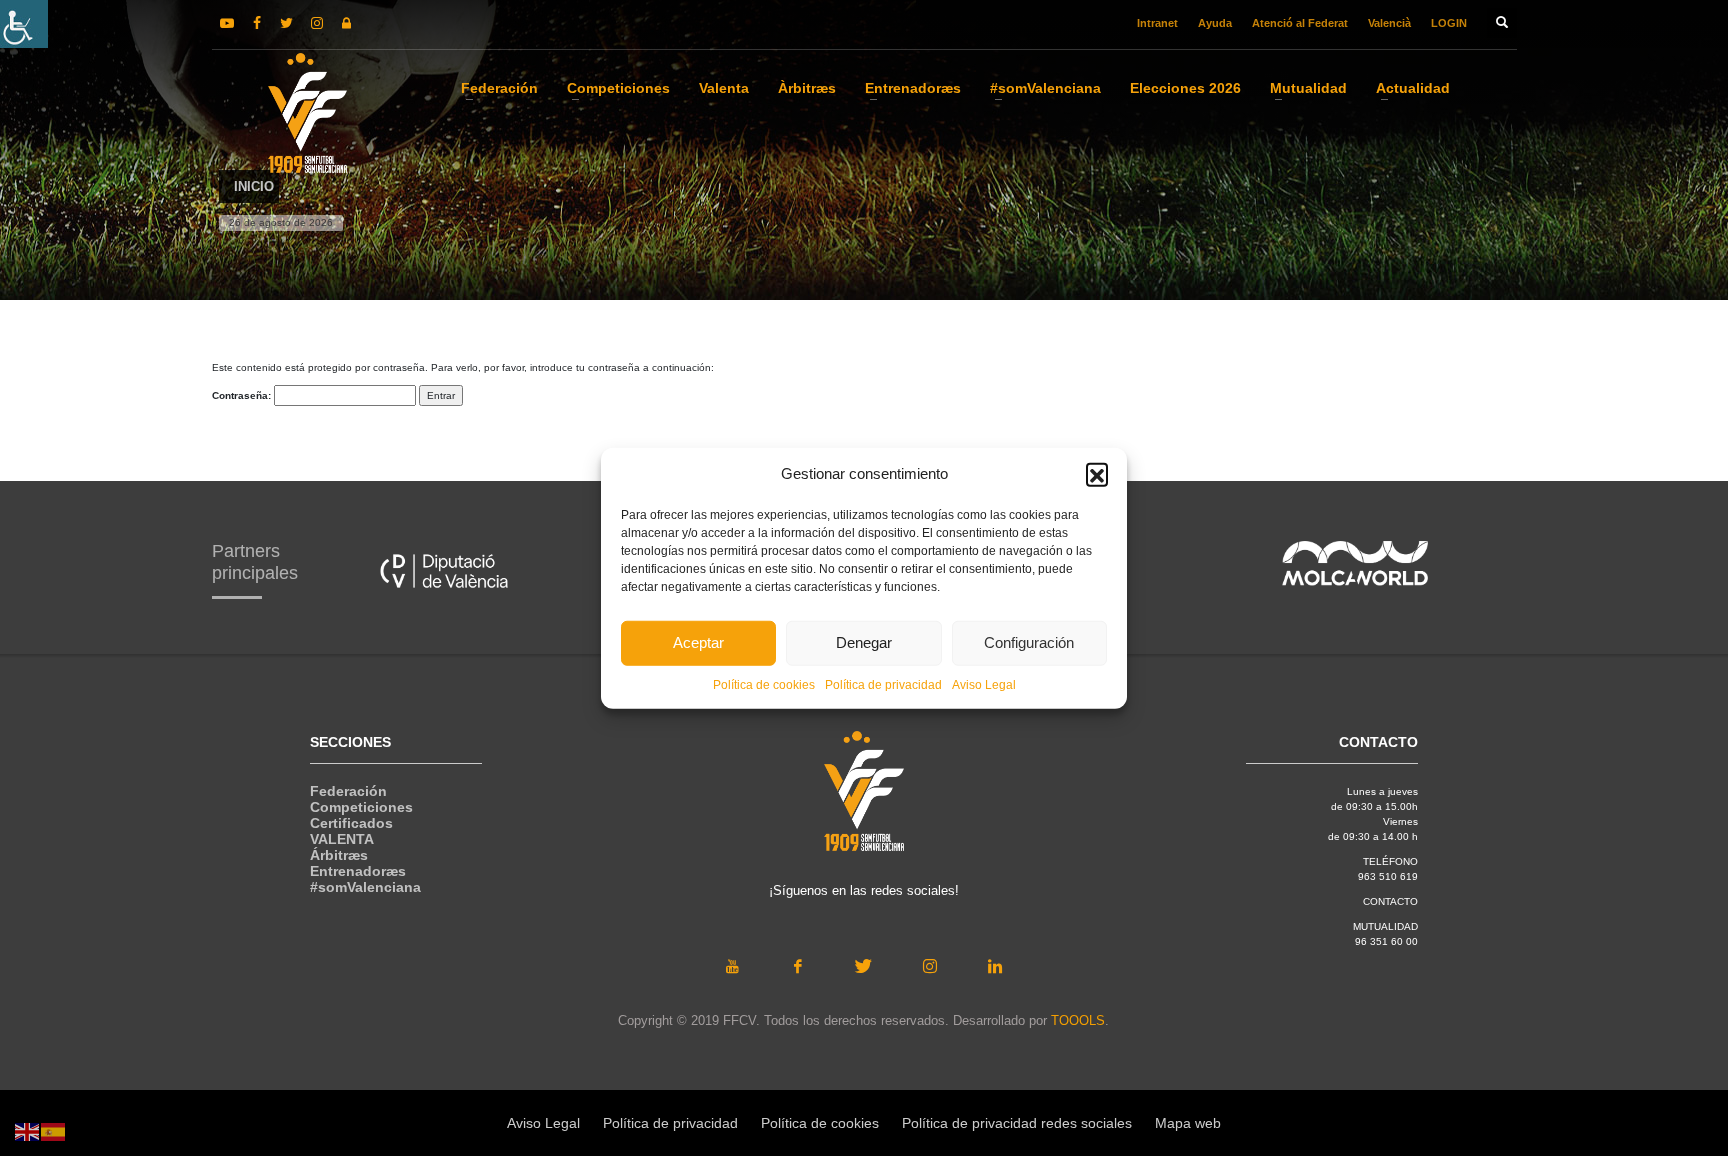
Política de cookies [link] (764, 684)
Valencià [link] (1389, 23)
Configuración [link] (1029, 642)
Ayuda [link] (1215, 23)
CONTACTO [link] (1390, 901)
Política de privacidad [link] (883, 684)
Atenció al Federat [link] (1300, 23)
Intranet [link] (1157, 23)
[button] (1097, 474)
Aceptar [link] (698, 642)
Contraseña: (243, 395)
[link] (24, 24)
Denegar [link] (864, 642)
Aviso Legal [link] (984, 684)
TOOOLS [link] (1078, 1020)
